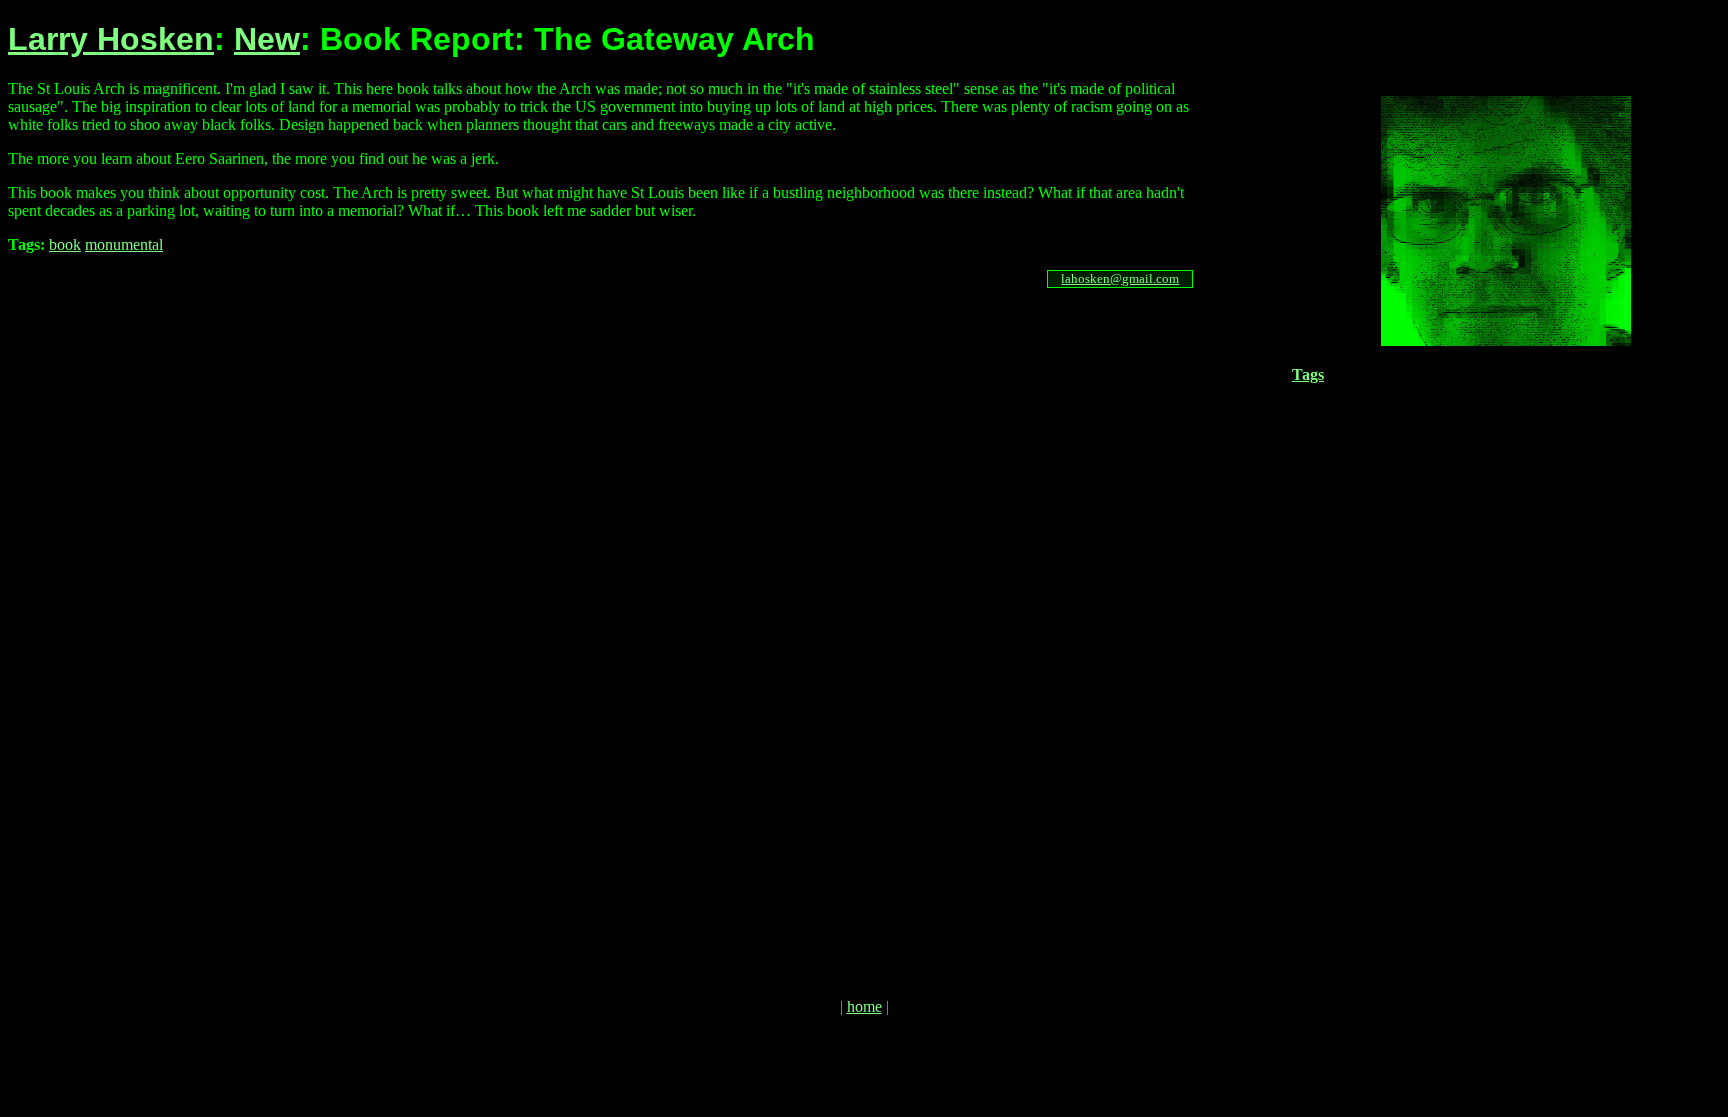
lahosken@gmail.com (1120, 278)
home (864, 1006)
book (65, 244)
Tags (1308, 374)
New (267, 39)
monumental (124, 244)
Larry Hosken (111, 39)
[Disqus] (607, 624)
